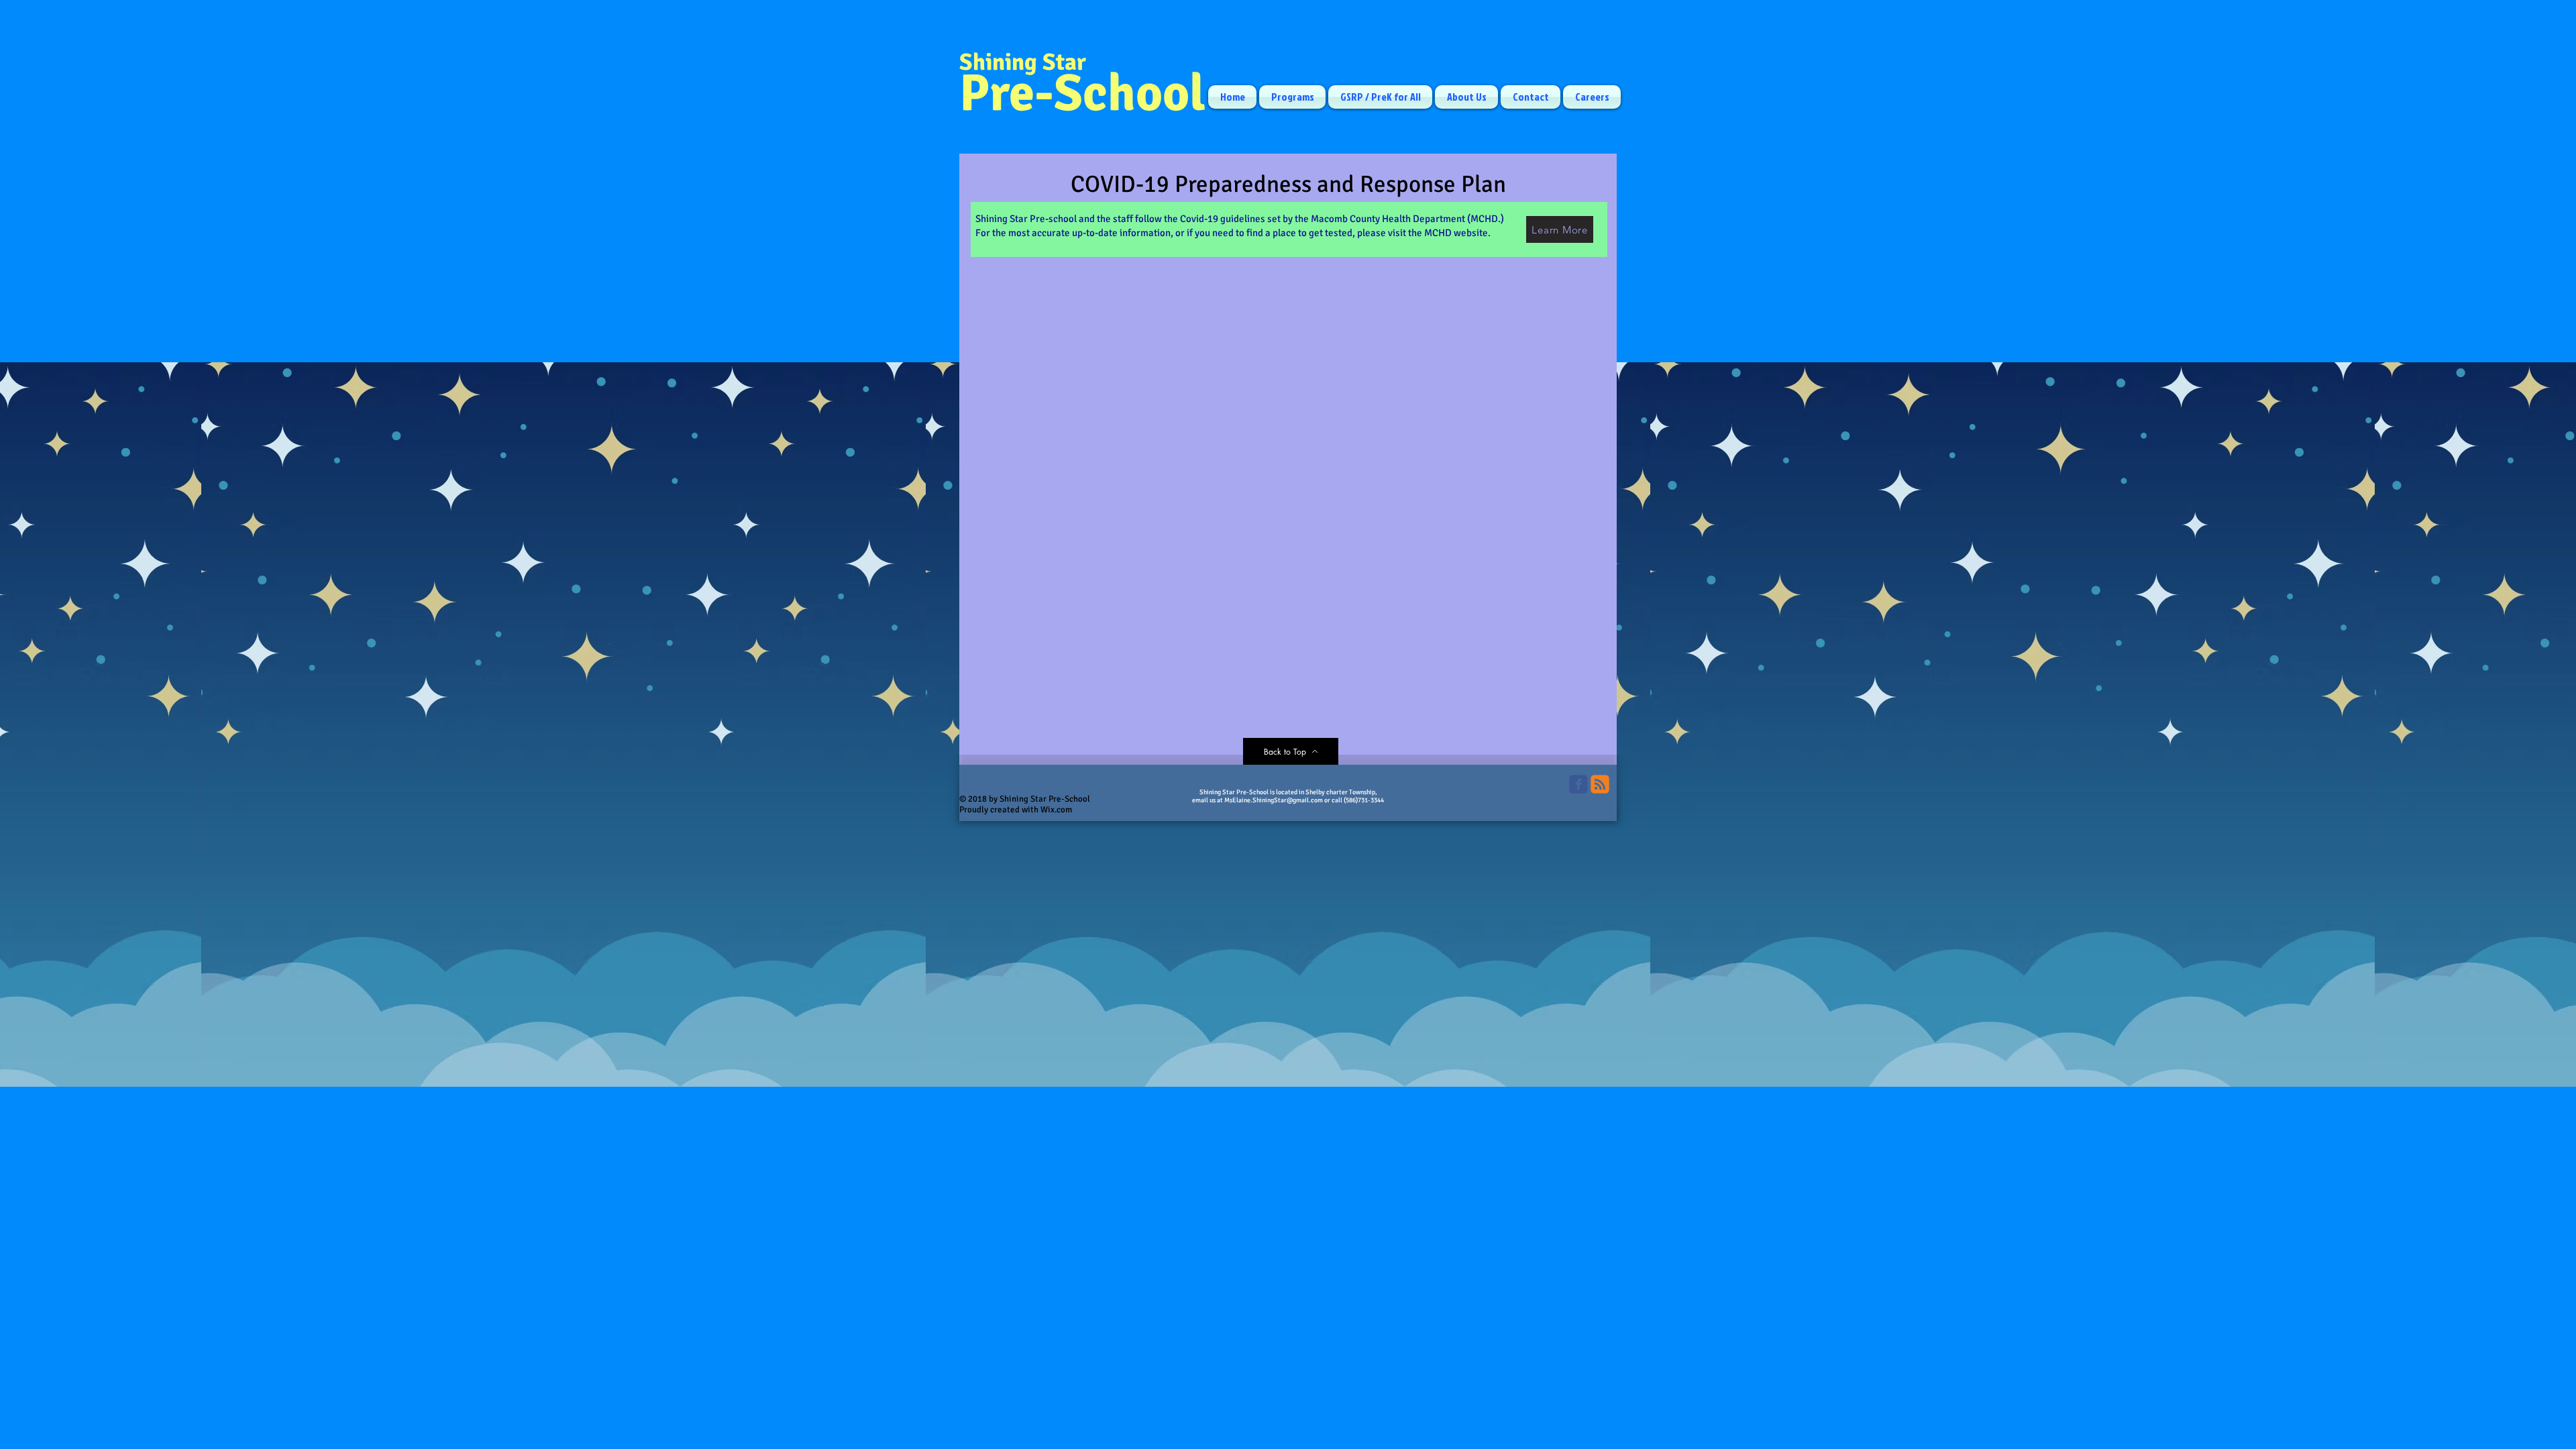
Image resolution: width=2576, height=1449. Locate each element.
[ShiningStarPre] (1578, 784)
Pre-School (1082, 93)
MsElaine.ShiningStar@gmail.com (1274, 800)
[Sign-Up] (1600, 784)
